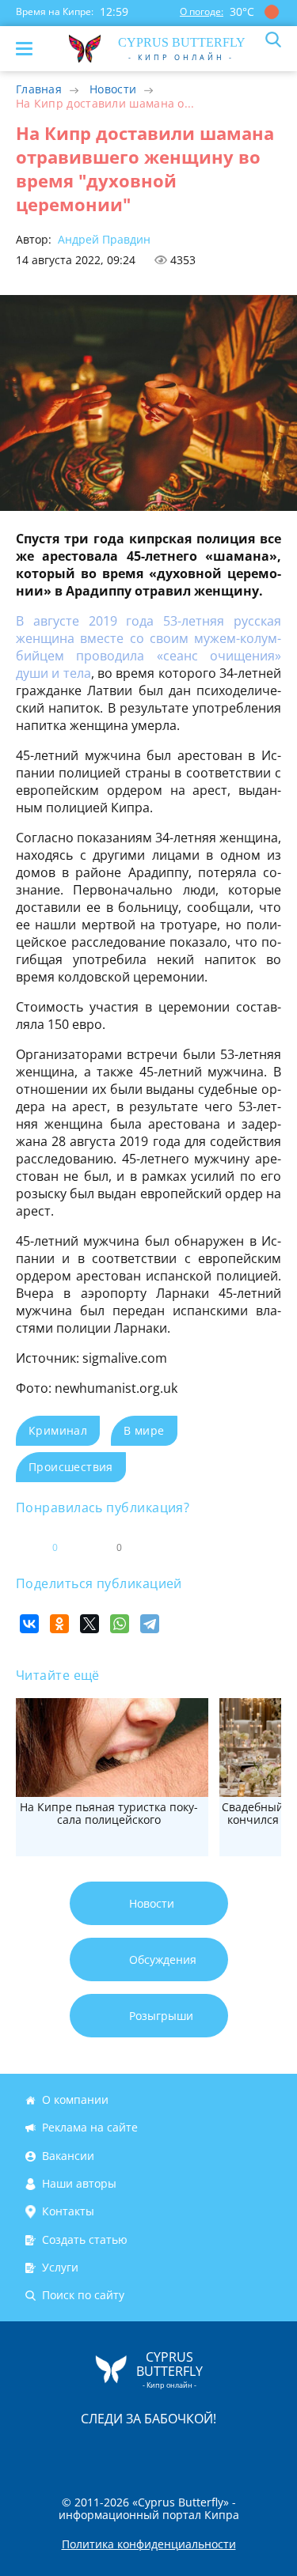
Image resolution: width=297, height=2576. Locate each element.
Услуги (60, 2267)
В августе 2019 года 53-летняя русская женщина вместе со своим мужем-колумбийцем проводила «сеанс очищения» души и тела (148, 647)
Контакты (68, 2212)
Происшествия (71, 1467)
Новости (113, 89)
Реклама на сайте (90, 2128)
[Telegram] (150, 1624)
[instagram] (96, 2451)
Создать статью (85, 2239)
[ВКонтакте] (29, 1624)
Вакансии (68, 2156)
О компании (75, 2099)
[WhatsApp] (120, 1624)
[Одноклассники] (59, 1624)
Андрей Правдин (103, 239)
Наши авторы (79, 2183)
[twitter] (132, 2451)
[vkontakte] (205, 2451)
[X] (89, 1624)
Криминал (58, 1430)
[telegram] (169, 2451)
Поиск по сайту (83, 2296)
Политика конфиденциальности (149, 2544)
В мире (144, 1430)
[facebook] (59, 2451)
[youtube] (240, 2451)
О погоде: (202, 11)
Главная (39, 89)
